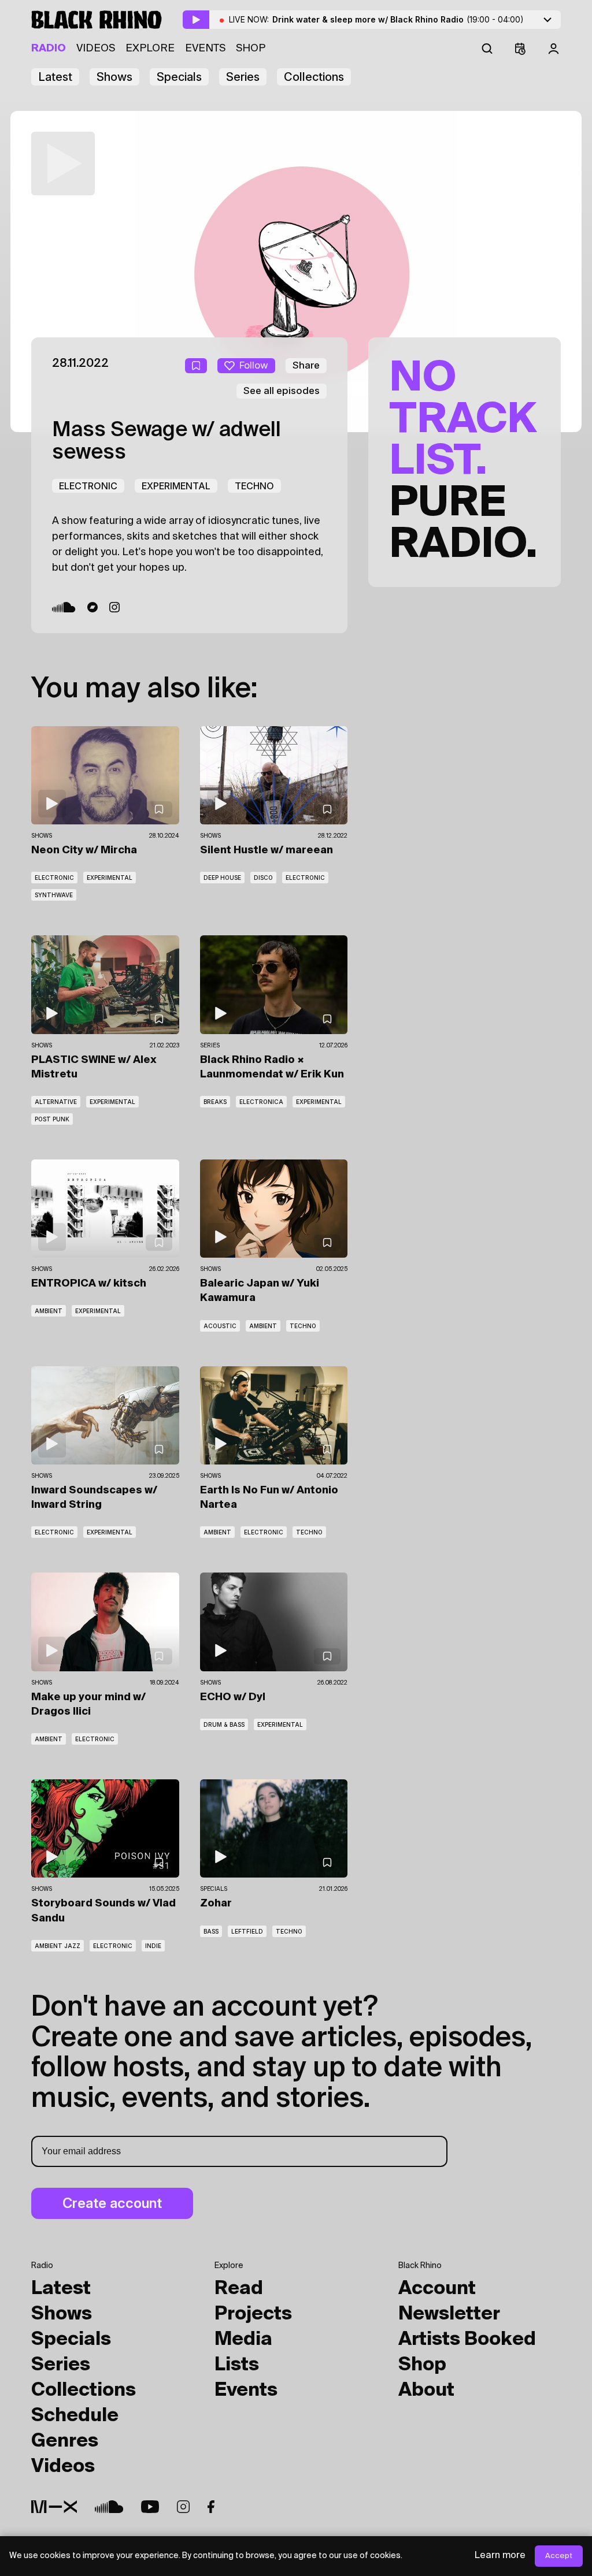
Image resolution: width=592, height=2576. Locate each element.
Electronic (88, 486)
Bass (211, 1931)
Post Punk (52, 1119)
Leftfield (247, 1931)
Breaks (215, 1102)
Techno (254, 486)
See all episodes (282, 391)
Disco (263, 878)
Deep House (222, 878)
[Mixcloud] (54, 2507)
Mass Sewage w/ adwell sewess (166, 442)
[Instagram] (114, 607)
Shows (114, 77)
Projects (253, 2314)
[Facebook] (211, 2507)
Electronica (261, 1102)
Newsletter (449, 2314)
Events (205, 49)
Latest (55, 77)
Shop (251, 49)
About (426, 2391)
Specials (179, 77)
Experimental (176, 486)
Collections (314, 77)
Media (243, 2340)
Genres (65, 2441)
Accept (559, 2556)
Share (306, 365)
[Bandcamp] (92, 607)
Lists (237, 2365)
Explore (150, 49)
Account (437, 2289)
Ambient (49, 1311)
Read (239, 2289)
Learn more (500, 2556)
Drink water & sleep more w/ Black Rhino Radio (398, 19)
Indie (153, 1946)
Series (243, 77)
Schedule (75, 2416)
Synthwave (54, 895)
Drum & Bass (224, 1724)
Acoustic (220, 1326)
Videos (96, 49)
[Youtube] (150, 2507)
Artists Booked (467, 2340)
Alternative (56, 1102)
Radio (49, 49)
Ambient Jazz (58, 1946)
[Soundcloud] (64, 607)
